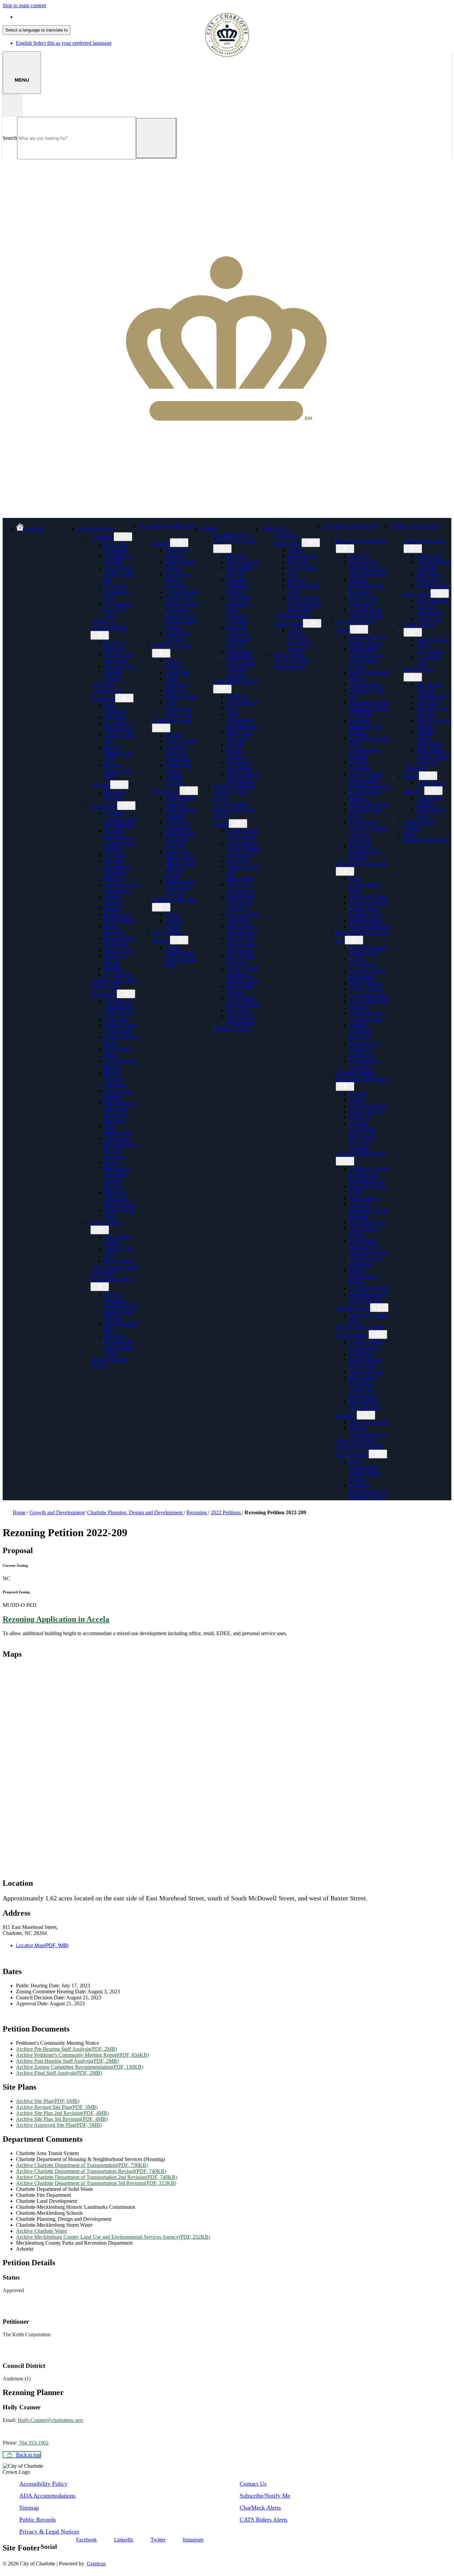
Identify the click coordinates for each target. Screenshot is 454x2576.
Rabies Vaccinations (430, 649)
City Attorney (118, 974)
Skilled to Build (352, 1455)
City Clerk (115, 855)
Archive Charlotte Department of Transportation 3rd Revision (96, 2183)
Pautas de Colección (237, 631)
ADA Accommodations (47, 2496)
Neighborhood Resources (180, 801)
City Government (95, 528)
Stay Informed (302, 568)
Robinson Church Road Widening (368, 1297)
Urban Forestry (365, 684)
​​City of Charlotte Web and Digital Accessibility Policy (113, 1273)
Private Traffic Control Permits (243, 1001)
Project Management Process (363, 1276)
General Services (113, 900)
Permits (221, 824)
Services (209, 528)
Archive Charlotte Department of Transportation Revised (91, 2171)
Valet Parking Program (240, 989)
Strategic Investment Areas (367, 1431)
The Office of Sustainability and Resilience (119, 1007)
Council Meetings (109, 628)
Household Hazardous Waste (238, 604)
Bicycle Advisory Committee (115, 1079)
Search (10, 138)
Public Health (288, 624)
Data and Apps (242, 702)
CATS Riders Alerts (264, 2520)
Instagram (193, 2540)
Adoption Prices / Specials (434, 565)
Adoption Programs (424, 541)
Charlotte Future (353, 1308)
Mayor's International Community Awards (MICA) (117, 1174)
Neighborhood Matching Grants (180, 870)
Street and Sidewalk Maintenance (179, 753)
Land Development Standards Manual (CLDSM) (369, 708)
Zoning (357, 1100)
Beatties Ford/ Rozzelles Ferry (365, 912)
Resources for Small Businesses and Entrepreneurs (368, 568)
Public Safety (275, 528)
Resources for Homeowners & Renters (182, 622)
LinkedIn (124, 2540)
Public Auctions (366, 983)
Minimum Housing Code (180, 693)
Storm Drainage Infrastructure (243, 777)
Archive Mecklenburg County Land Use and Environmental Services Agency (113, 2237)
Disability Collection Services (237, 586)
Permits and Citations (429, 687)
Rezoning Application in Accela (56, 1619)
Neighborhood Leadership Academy (180, 840)
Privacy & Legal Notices (49, 2532)
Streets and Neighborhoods (167, 526)
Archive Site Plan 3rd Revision (62, 2119)
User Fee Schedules (360, 765)
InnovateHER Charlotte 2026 (365, 1405)
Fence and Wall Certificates (243, 917)
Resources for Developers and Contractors (182, 604)
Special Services (243, 562)
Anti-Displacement (118, 1130)
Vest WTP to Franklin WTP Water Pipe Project (368, 1246)
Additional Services (237, 643)
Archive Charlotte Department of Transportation (82, 2165)
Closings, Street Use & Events (243, 834)
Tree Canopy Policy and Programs (363, 1142)
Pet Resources (418, 669)
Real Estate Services (177, 637)
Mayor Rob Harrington (116, 547)
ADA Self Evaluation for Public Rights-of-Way (119, 1345)
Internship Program (114, 795)
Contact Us (102, 622)
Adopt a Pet (429, 556)
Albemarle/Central (368, 903)
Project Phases (364, 1198)
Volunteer (414, 768)
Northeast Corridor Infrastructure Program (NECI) (369, 1174)
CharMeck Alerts (260, 2508)
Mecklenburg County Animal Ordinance (433, 756)
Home (19, 1512)
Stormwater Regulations (239, 765)
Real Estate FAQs (368, 1222)
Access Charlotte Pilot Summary (367, 1345)
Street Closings (181, 741)
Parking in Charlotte (234, 786)
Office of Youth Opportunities (120, 1028)
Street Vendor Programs (241, 959)
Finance (112, 909)
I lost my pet (430, 619)
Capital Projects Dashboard (365, 1261)
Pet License (429, 702)
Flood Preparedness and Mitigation (242, 720)
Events (172, 914)
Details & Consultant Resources (360, 1031)
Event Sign (238, 861)
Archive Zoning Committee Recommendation (80, 2067)
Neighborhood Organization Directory (180, 888)
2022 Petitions (226, 1512)
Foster (410, 834)
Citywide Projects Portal (361, 1154)
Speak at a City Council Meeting (120, 672)
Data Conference (367, 1372)
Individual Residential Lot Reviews (365, 852)
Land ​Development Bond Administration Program (369, 747)
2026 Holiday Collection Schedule (241, 669)
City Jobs (100, 785)
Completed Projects (369, 1288)
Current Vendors (366, 989)
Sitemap (29, 2508)
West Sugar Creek (368, 897)
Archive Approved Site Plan (59, 2125)
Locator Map (42, 1945)
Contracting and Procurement (120, 888)
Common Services (368, 1106)
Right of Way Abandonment (241, 929)
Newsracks (238, 1010)
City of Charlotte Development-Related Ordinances (370, 780)
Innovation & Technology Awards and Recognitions (363, 1387)
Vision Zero (116, 1019)
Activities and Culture (175, 900)
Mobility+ (346, 1416)
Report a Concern (235, 753)
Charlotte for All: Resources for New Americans (119, 1148)
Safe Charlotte (289, 655)
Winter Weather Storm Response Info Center (305, 604)
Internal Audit (118, 950)
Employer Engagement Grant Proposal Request (369, 1491)
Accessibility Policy (43, 2484)
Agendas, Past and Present (119, 658)
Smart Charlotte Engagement (365, 1363)
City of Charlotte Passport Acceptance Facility (235, 810)
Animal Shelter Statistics (419, 825)
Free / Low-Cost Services (434, 723)
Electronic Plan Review (365, 795)
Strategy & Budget (115, 959)
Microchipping (432, 601)
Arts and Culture (174, 923)
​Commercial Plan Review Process (367, 640)
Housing (161, 543)
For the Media (118, 1261)
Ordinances (116, 717)
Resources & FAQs (369, 1422)
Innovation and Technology (119, 941)
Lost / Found (417, 594)
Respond (297, 580)
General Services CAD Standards (367, 1016)
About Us (237, 696)
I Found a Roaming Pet (430, 610)
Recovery (298, 562)
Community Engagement (178, 825)
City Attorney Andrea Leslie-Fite (119, 574)
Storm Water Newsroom (239, 735)
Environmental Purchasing (364, 1064)
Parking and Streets (172, 720)
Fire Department (291, 616)
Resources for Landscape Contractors (363, 1049)
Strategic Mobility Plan (360, 1327)
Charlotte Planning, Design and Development (362, 1076)
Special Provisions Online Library (368, 950)
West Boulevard (366, 920)
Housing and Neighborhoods (120, 917)
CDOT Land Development (240, 888)
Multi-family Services (239, 571)
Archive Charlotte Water (42, 2231)
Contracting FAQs (368, 995)
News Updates (106, 1222)
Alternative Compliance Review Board (119, 1198)
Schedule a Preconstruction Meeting (365, 726)
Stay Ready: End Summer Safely (292, 664)
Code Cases (178, 672)
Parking (173, 735)
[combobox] (37, 30)
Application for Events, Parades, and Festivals (244, 849)
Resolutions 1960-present (117, 726)
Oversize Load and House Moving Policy (242, 974)
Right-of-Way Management (241, 1019)
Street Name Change (178, 768)
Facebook (86, 2540)
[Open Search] (13, 105)
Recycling (237, 556)
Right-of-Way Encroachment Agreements (241, 944)
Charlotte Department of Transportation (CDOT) (119, 840)
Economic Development (361, 541)
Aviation (113, 968)
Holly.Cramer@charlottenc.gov (51, 2420)
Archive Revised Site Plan (57, 2107)
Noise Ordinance (115, 708)
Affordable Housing (177, 553)
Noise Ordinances (177, 681)
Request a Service (232, 1028)
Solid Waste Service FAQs (241, 655)
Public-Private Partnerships (364, 601)
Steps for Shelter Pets (426, 840)
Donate (411, 776)
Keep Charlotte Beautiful (181, 813)
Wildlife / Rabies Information (429, 738)
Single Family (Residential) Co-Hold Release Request (367, 658)
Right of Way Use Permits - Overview (240, 903)
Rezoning (359, 1118)
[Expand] (124, 528)
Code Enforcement (172, 646)
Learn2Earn (361, 1354)
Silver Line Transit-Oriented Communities (359, 1443)
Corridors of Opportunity (362, 864)
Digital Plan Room (369, 804)
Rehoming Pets (433, 696)
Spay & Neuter (433, 640)
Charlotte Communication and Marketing (120, 819)
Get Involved (166, 791)
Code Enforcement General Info (179, 708)
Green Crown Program (118, 1094)
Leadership (102, 537)
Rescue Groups (433, 586)
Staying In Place (182, 592)
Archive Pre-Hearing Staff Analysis (66, 2049)
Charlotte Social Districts (120, 1064)
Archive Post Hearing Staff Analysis (67, 2061)
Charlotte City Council (118, 559)
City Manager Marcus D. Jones (118, 610)
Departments (104, 806)
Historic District (366, 1112)
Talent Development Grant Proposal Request (365, 1470)
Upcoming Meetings (115, 646)
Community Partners (429, 801)
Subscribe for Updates (118, 1240)
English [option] (64, 43)
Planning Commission (362, 1127)
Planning (358, 1094)
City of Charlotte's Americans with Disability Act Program (120, 1306)
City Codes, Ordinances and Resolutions (107, 692)
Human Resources (114, 929)
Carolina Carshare (174, 780)
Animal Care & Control (415, 526)
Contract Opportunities (363, 962)
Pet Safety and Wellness (432, 711)
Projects (235, 744)
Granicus (96, 2564)
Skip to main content (24, 5)
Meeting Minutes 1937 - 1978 (120, 771)
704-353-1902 (34, 2443)
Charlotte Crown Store (114, 980)
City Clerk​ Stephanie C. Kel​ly (117, 592)
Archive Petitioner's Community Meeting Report (82, 2055)
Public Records (38, 2520)
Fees (231, 708)
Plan (292, 574)
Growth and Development (350, 526)
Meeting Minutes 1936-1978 (119, 753)
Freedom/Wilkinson (370, 926)
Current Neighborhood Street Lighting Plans (181, 956)
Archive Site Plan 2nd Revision (62, 2113)
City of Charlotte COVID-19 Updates (300, 640)
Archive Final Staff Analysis (59, 2073)
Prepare (295, 550)
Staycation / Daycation (429, 577)
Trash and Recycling (235, 541)
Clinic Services (419, 625)
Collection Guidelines (238, 619)
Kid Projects (430, 783)
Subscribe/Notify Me (265, 2496)
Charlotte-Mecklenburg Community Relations (118, 870)
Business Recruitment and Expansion (366, 586)
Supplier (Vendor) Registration (368, 974)
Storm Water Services (236, 681)
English (64, 17)
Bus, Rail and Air (231, 535)
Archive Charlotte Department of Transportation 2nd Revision (97, 2177)
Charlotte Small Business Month (366, 613)
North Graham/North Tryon (364, 885)
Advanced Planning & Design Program (369, 1210)
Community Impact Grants (180, 855)
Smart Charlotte (352, 1335)
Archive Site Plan (48, 2101)
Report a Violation (175, 664)
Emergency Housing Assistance (177, 580)
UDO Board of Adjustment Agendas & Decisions (120, 1112)
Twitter (158, 2540)
